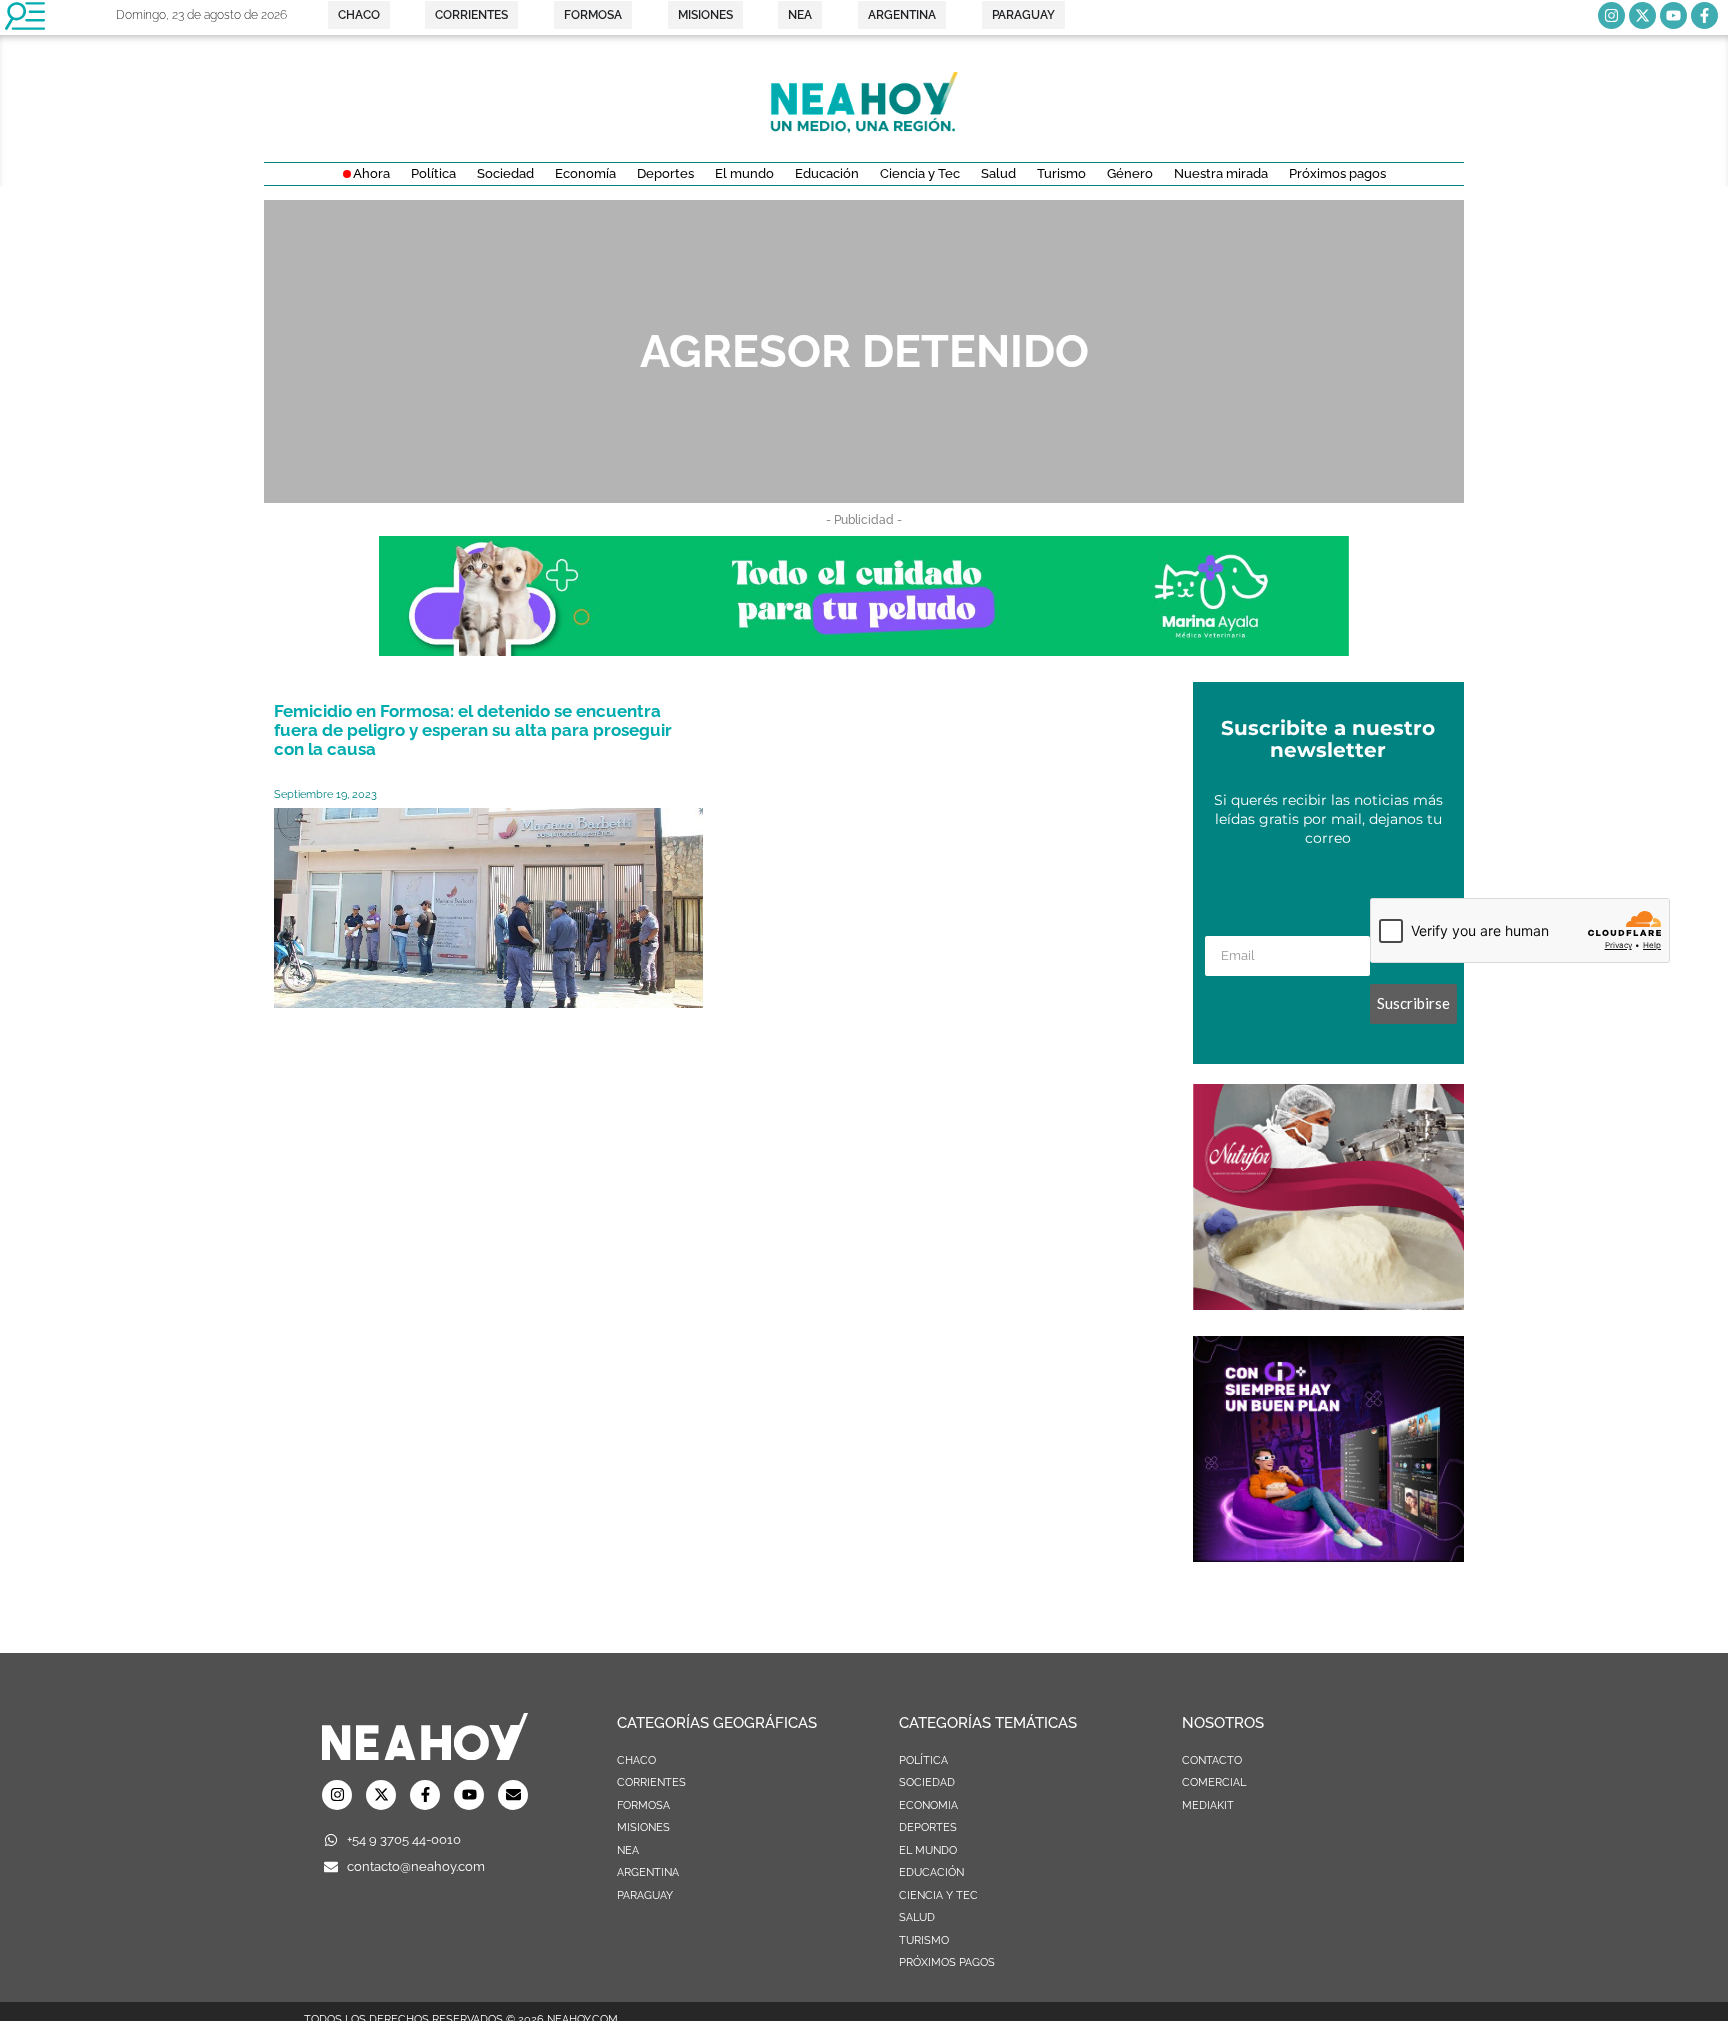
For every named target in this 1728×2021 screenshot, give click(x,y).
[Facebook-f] (1704, 15)
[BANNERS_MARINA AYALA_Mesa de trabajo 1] (864, 650)
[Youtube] (1673, 15)
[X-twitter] (1642, 15)
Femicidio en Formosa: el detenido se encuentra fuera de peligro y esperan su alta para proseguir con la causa (473, 730)
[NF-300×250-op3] (1328, 1304)
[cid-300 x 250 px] (1328, 1556)
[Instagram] (1611, 15)
